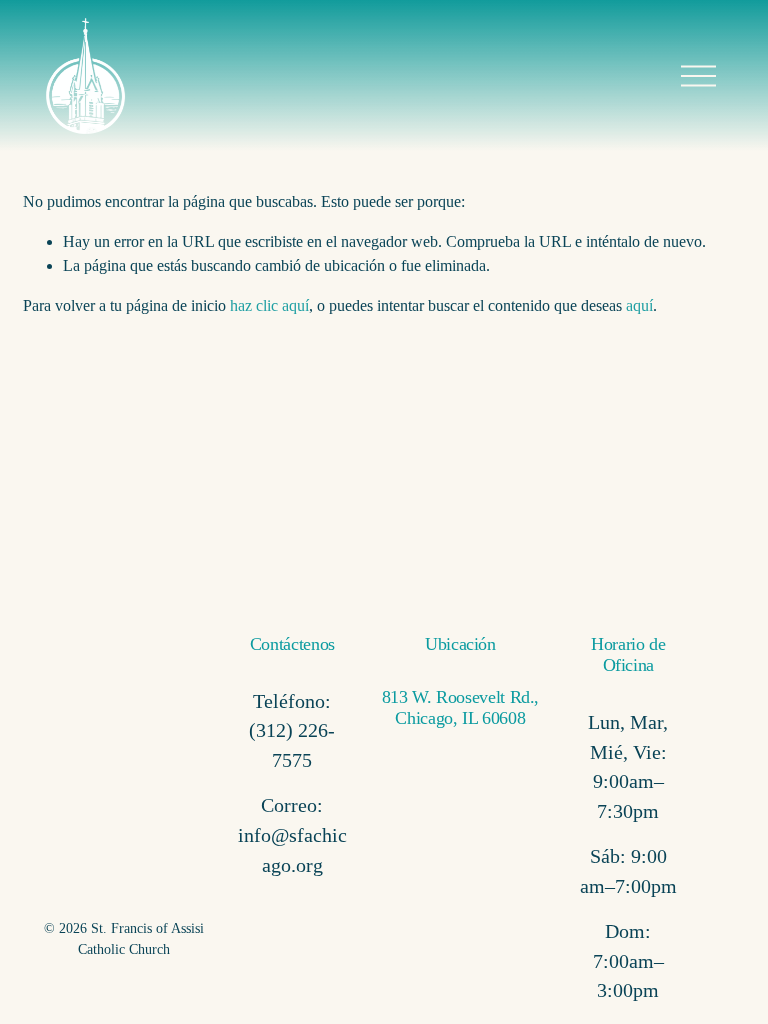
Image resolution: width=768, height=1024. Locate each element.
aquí (639, 305)
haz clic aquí (269, 305)
